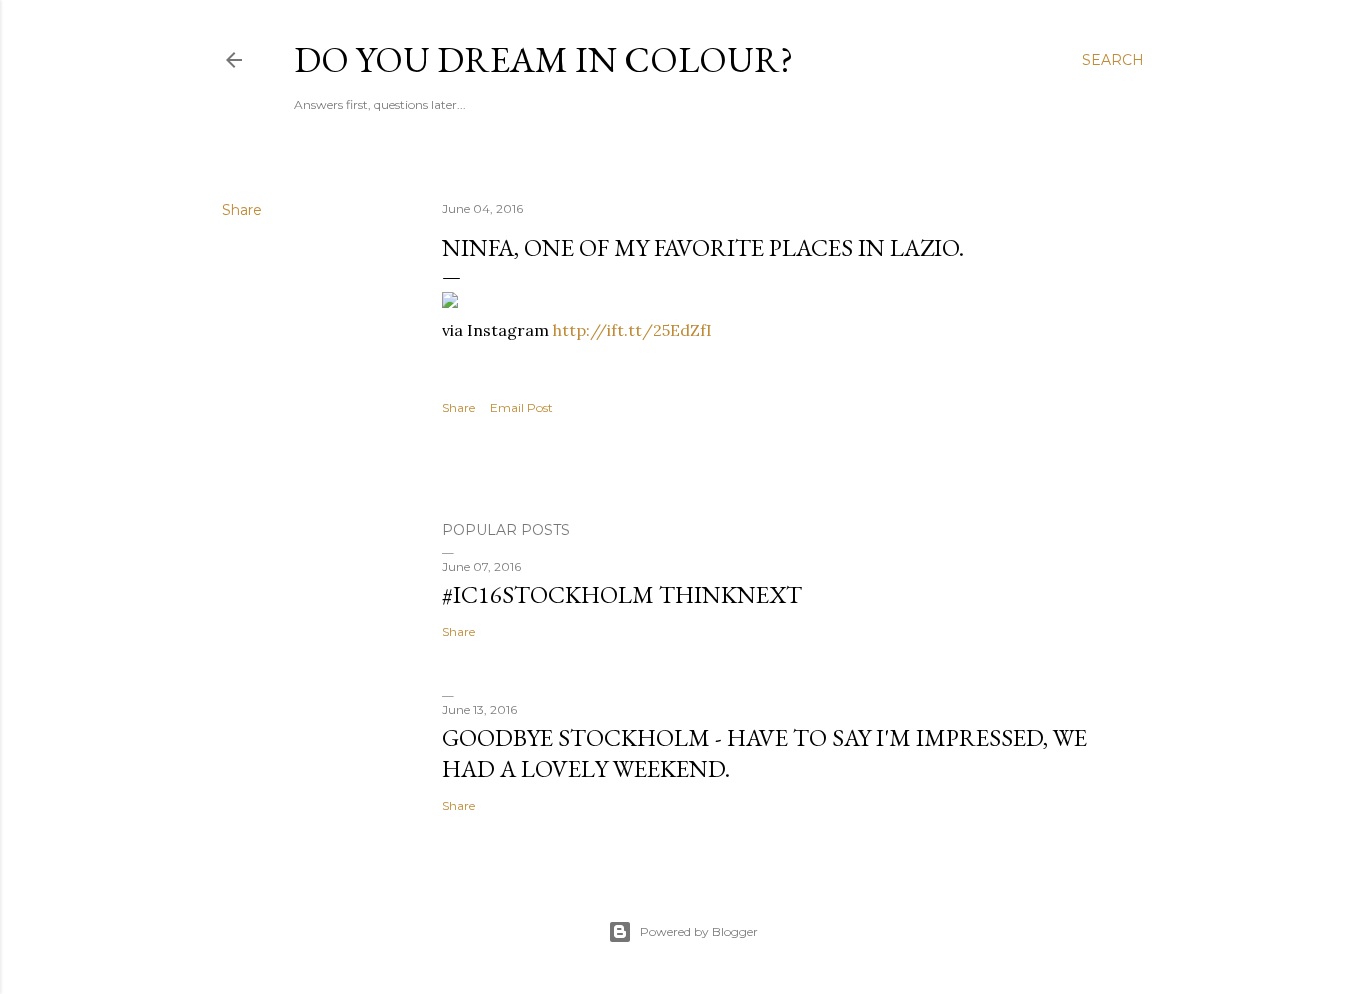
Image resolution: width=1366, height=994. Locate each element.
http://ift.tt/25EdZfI (632, 330)
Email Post (521, 407)
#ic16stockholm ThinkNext (622, 594)
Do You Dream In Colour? (543, 59)
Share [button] (242, 210)
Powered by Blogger (699, 931)
